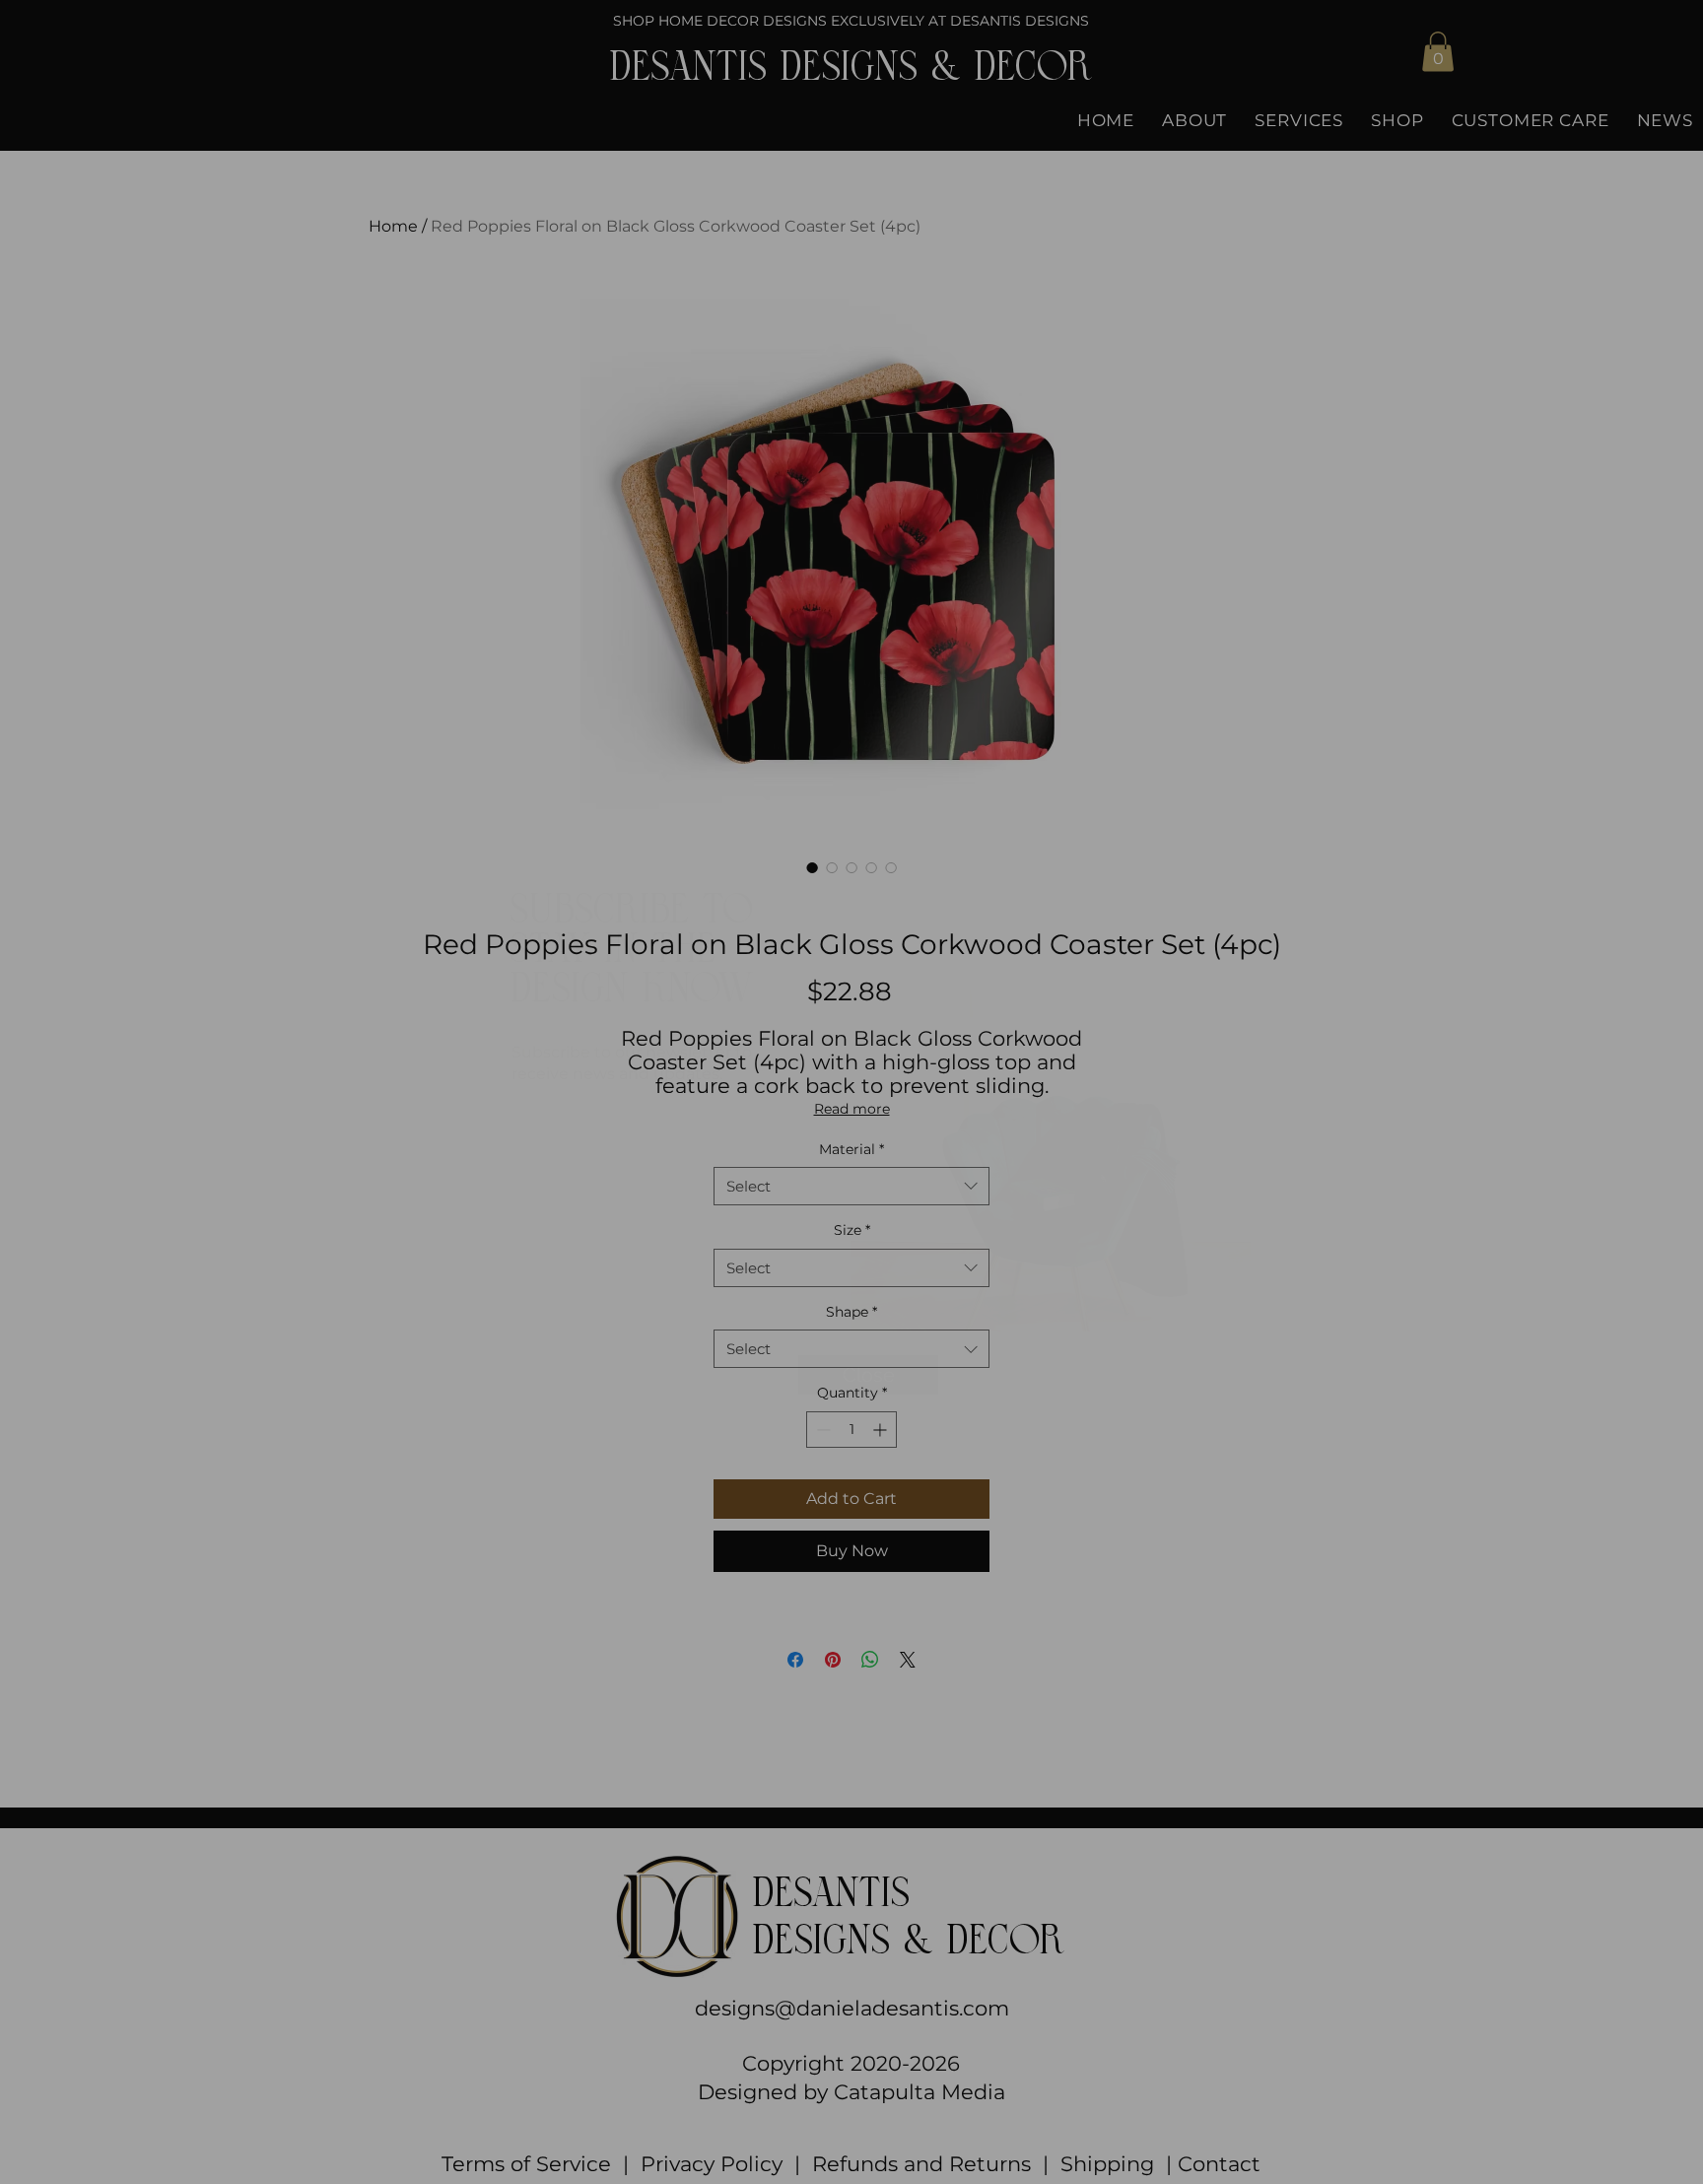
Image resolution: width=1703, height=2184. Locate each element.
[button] (1234, 826)
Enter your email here (628, 1133)
